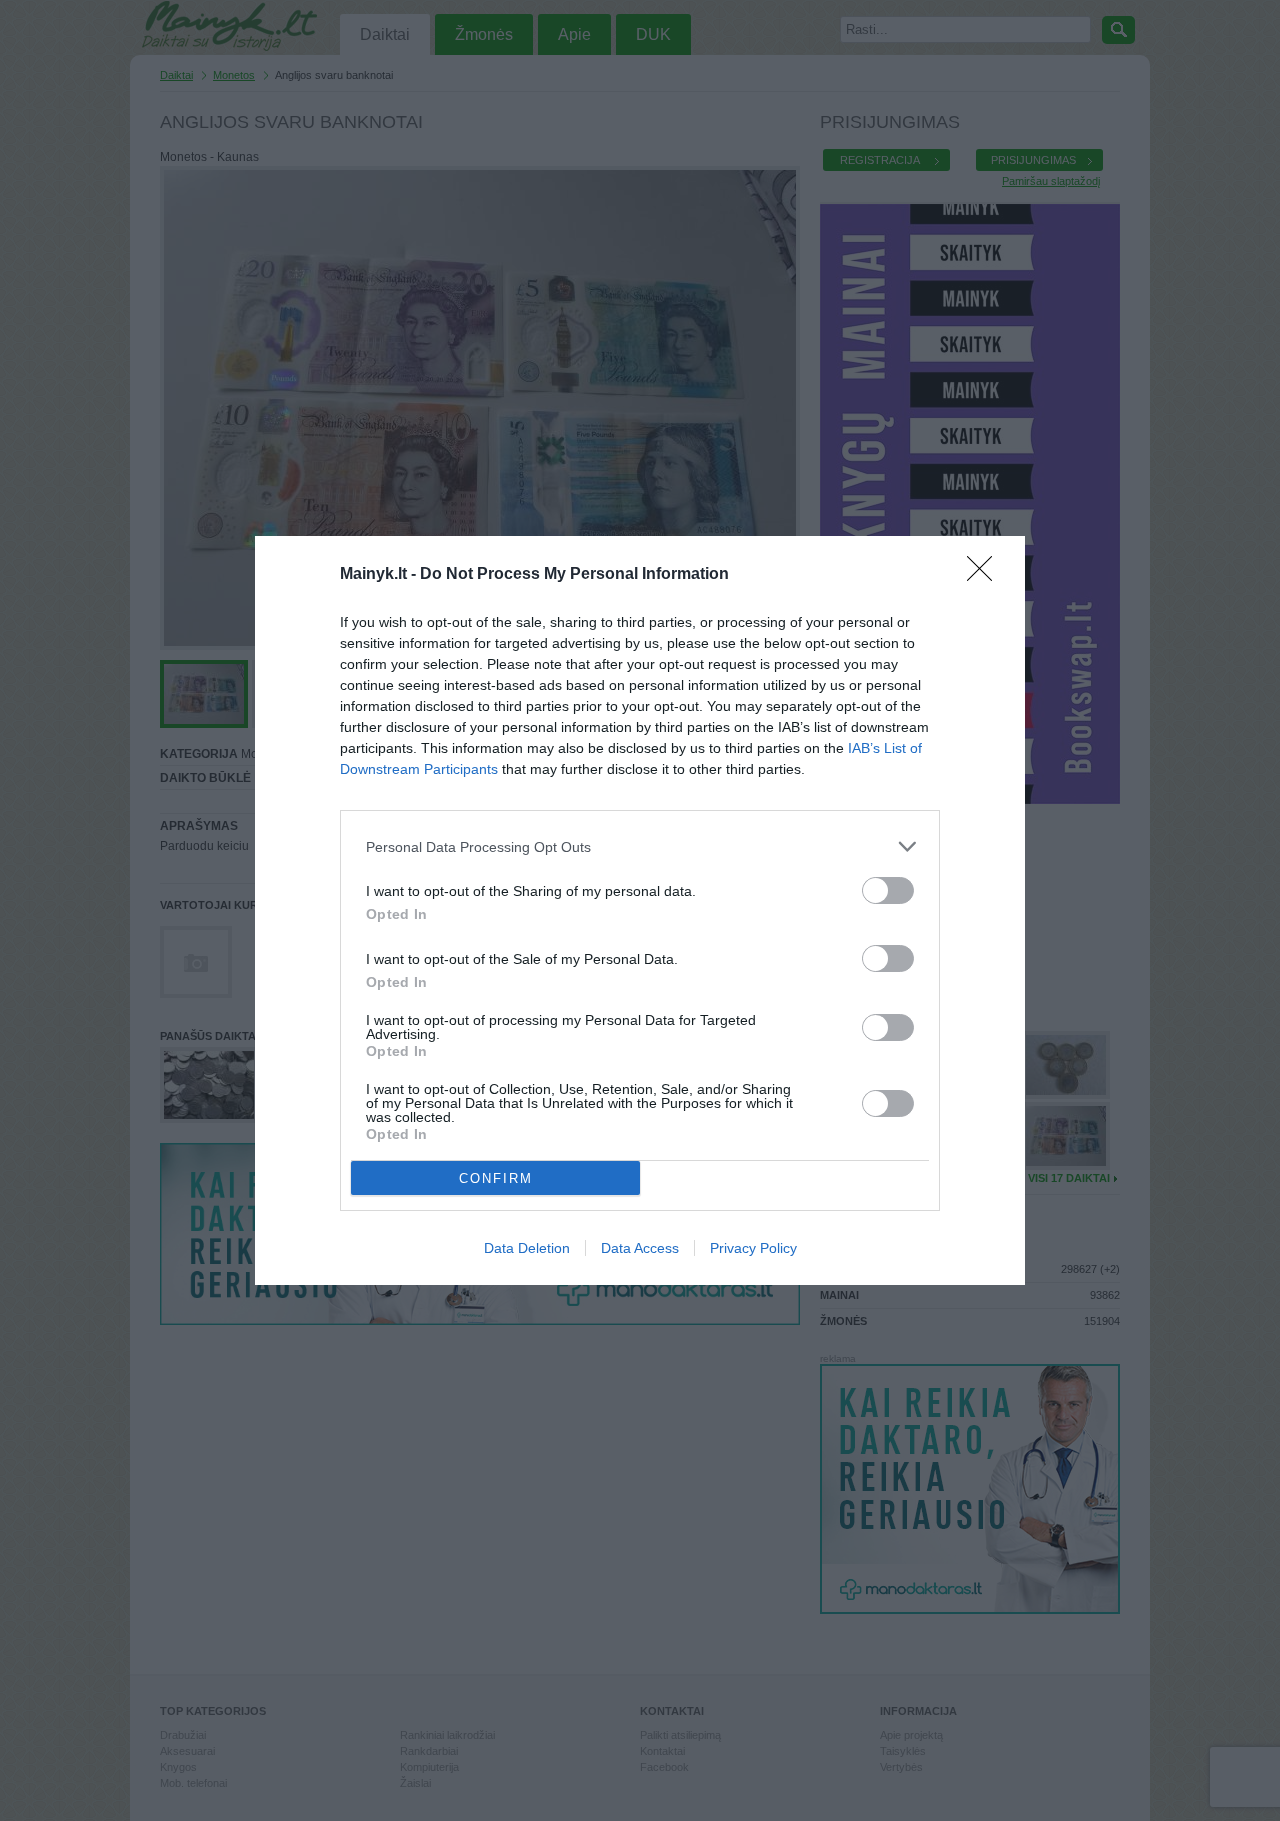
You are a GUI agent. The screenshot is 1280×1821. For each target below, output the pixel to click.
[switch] (888, 890)
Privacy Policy (753, 1248)
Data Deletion (527, 1248)
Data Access (640, 1248)
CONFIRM (496, 1178)
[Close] (986, 575)
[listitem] (640, 846)
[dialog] (640, 910)
